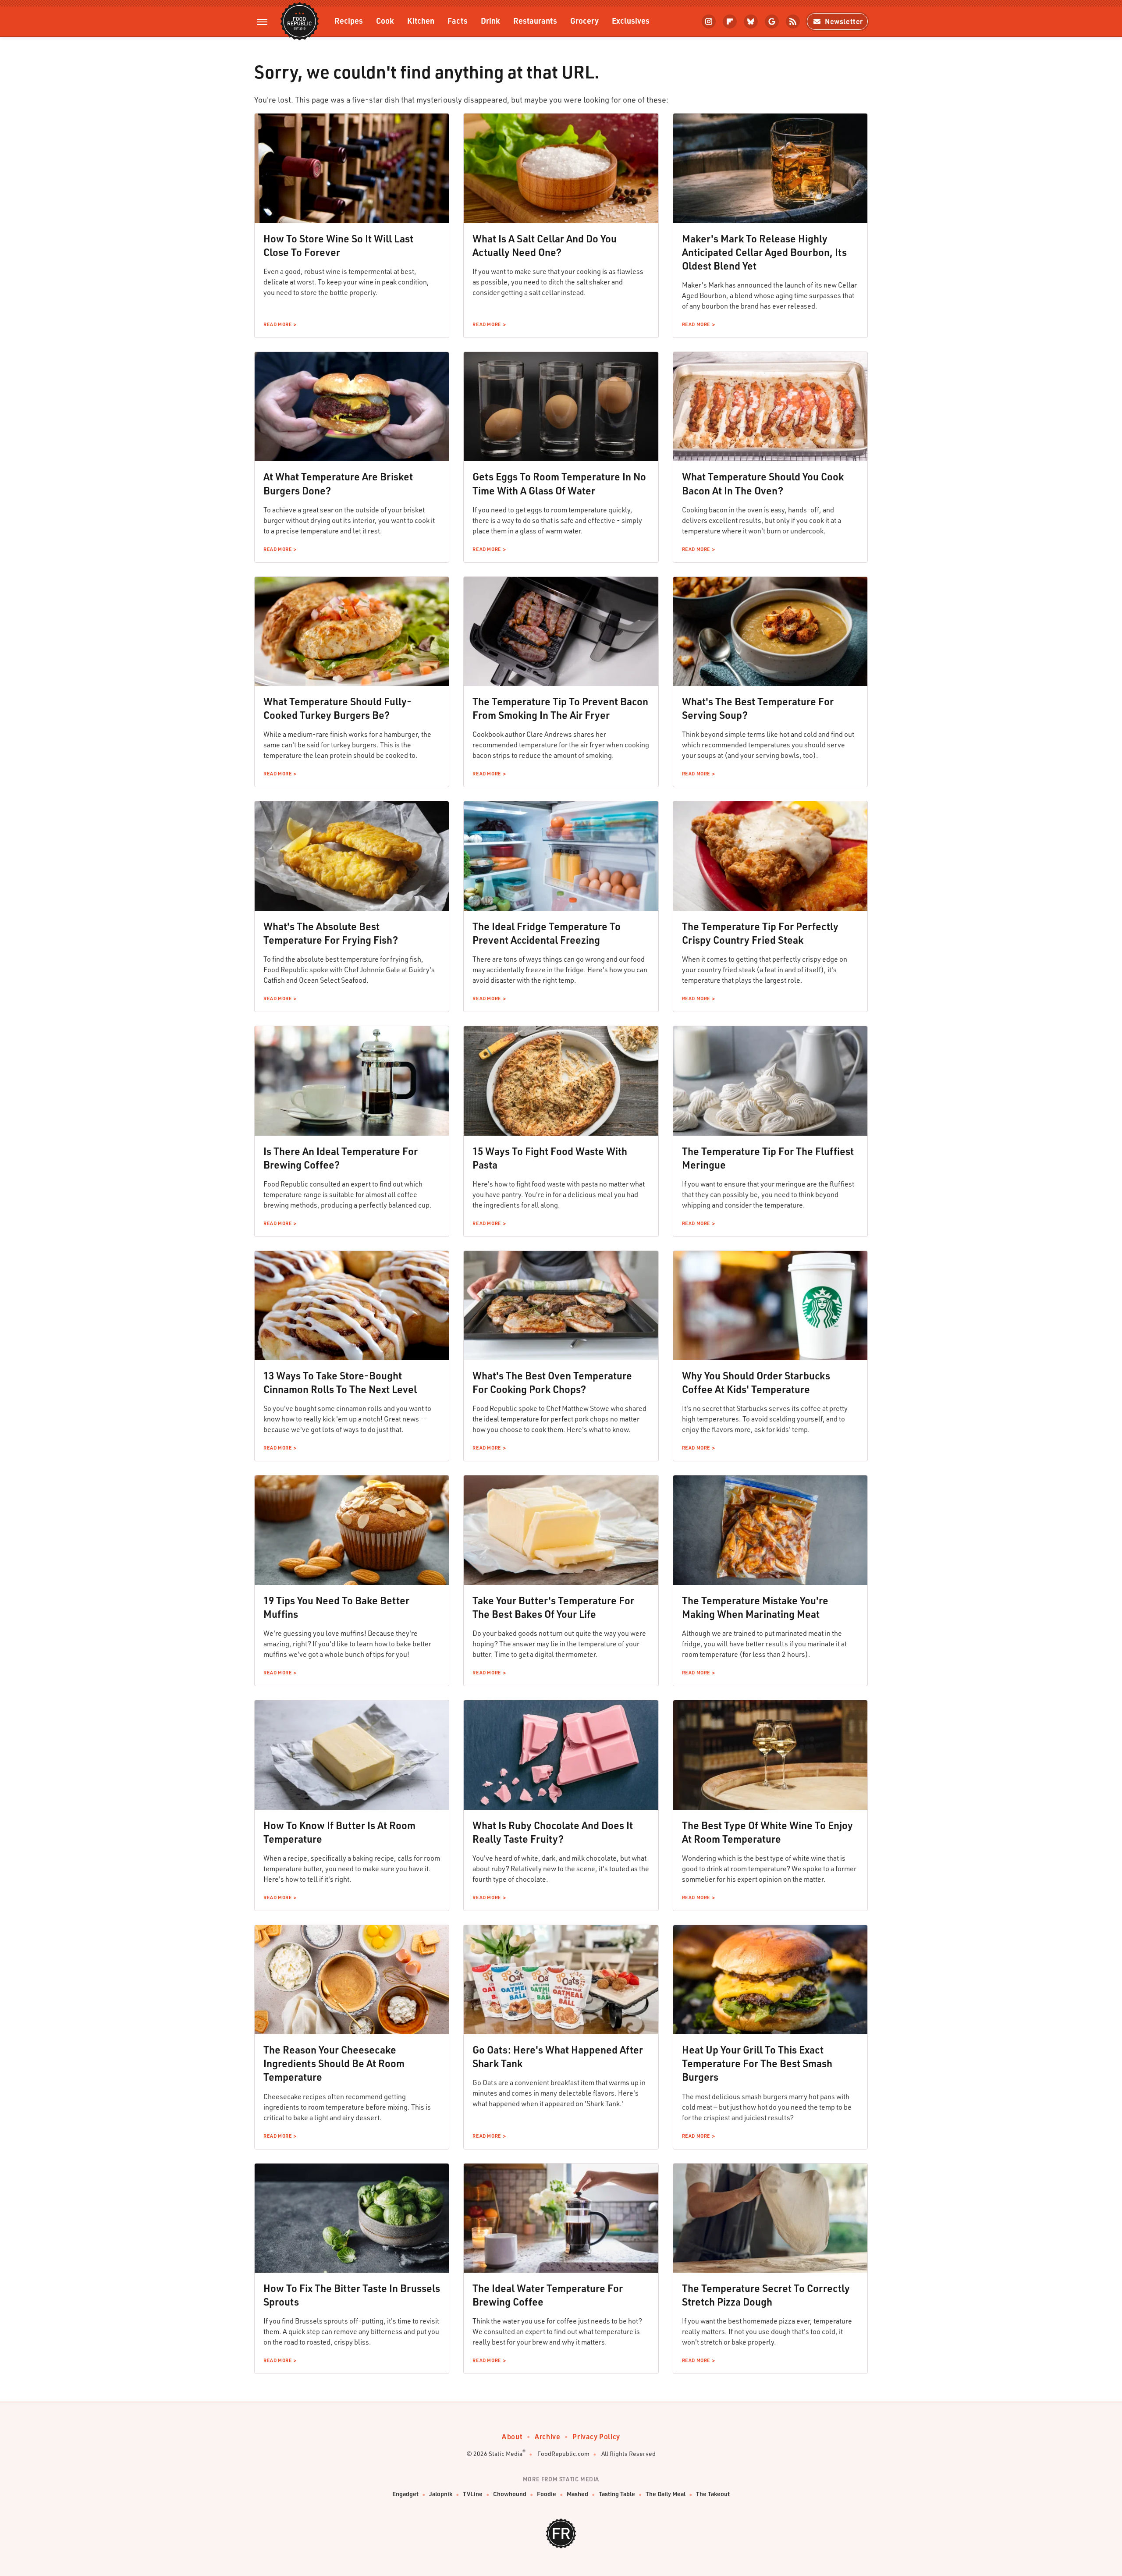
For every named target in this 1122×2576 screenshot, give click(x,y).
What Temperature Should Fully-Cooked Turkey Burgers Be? (337, 708)
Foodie (547, 2494)
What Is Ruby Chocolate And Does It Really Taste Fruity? (553, 1832)
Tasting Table (617, 2494)
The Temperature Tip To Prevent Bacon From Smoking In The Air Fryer (560, 708)
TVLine (473, 2494)
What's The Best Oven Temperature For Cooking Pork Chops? (552, 1382)
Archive (547, 2436)
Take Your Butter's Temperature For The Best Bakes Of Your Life (553, 1607)
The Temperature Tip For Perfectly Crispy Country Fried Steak (760, 933)
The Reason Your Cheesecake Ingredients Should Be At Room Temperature (334, 2063)
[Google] (772, 21)
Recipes (349, 20)
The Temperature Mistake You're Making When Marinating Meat (755, 1607)
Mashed (577, 2494)
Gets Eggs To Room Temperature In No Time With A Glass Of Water (559, 483)
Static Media (506, 2453)
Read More (277, 324)
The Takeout (713, 2494)
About (512, 2436)
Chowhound (510, 2494)
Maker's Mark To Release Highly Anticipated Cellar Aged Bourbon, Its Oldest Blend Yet (764, 252)
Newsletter (844, 21)
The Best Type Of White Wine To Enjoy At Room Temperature (767, 1832)
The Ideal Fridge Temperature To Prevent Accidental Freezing (547, 933)
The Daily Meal (666, 2494)
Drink (490, 20)
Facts (458, 20)
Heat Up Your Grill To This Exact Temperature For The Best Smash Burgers (757, 2063)
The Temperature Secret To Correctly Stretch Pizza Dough (766, 2295)
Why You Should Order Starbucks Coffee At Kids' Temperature (756, 1382)
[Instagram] (709, 21)
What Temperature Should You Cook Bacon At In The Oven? (763, 483)
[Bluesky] (751, 21)
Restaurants (535, 20)
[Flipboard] (730, 21)
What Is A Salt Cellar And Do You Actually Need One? (545, 245)
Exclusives (631, 20)
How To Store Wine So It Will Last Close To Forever (338, 245)
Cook (385, 20)
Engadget (405, 2494)
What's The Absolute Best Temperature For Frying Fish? (331, 933)
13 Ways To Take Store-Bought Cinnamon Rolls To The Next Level (340, 1382)
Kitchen (421, 20)
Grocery (584, 20)
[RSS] (793, 21)
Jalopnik (441, 2494)
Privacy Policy (596, 2436)
